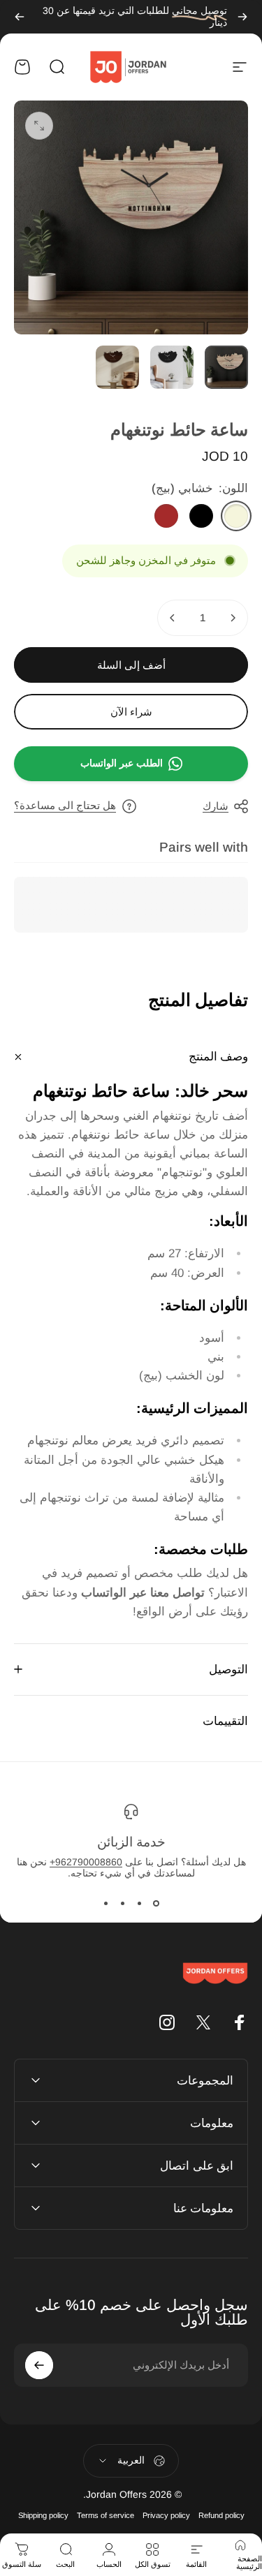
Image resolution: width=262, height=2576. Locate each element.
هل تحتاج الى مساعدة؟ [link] (65, 805)
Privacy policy (166, 2515)
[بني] (166, 516)
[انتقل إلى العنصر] (226, 367)
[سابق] (242, 17)
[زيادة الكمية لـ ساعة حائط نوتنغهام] (173, 618)
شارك (216, 806)
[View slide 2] (140, 1904)
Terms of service (105, 2515)
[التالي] (20, 17)
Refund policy (221, 2515)
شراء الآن (131, 712)
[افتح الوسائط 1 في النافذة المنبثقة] (39, 126)
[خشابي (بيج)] (236, 516)
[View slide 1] (157, 1904)
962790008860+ (86, 1862)
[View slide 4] (106, 1904)
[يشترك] (39, 2365)
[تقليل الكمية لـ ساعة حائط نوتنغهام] (233, 618)
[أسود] (201, 516)
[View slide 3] (123, 1904)
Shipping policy (43, 2515)
